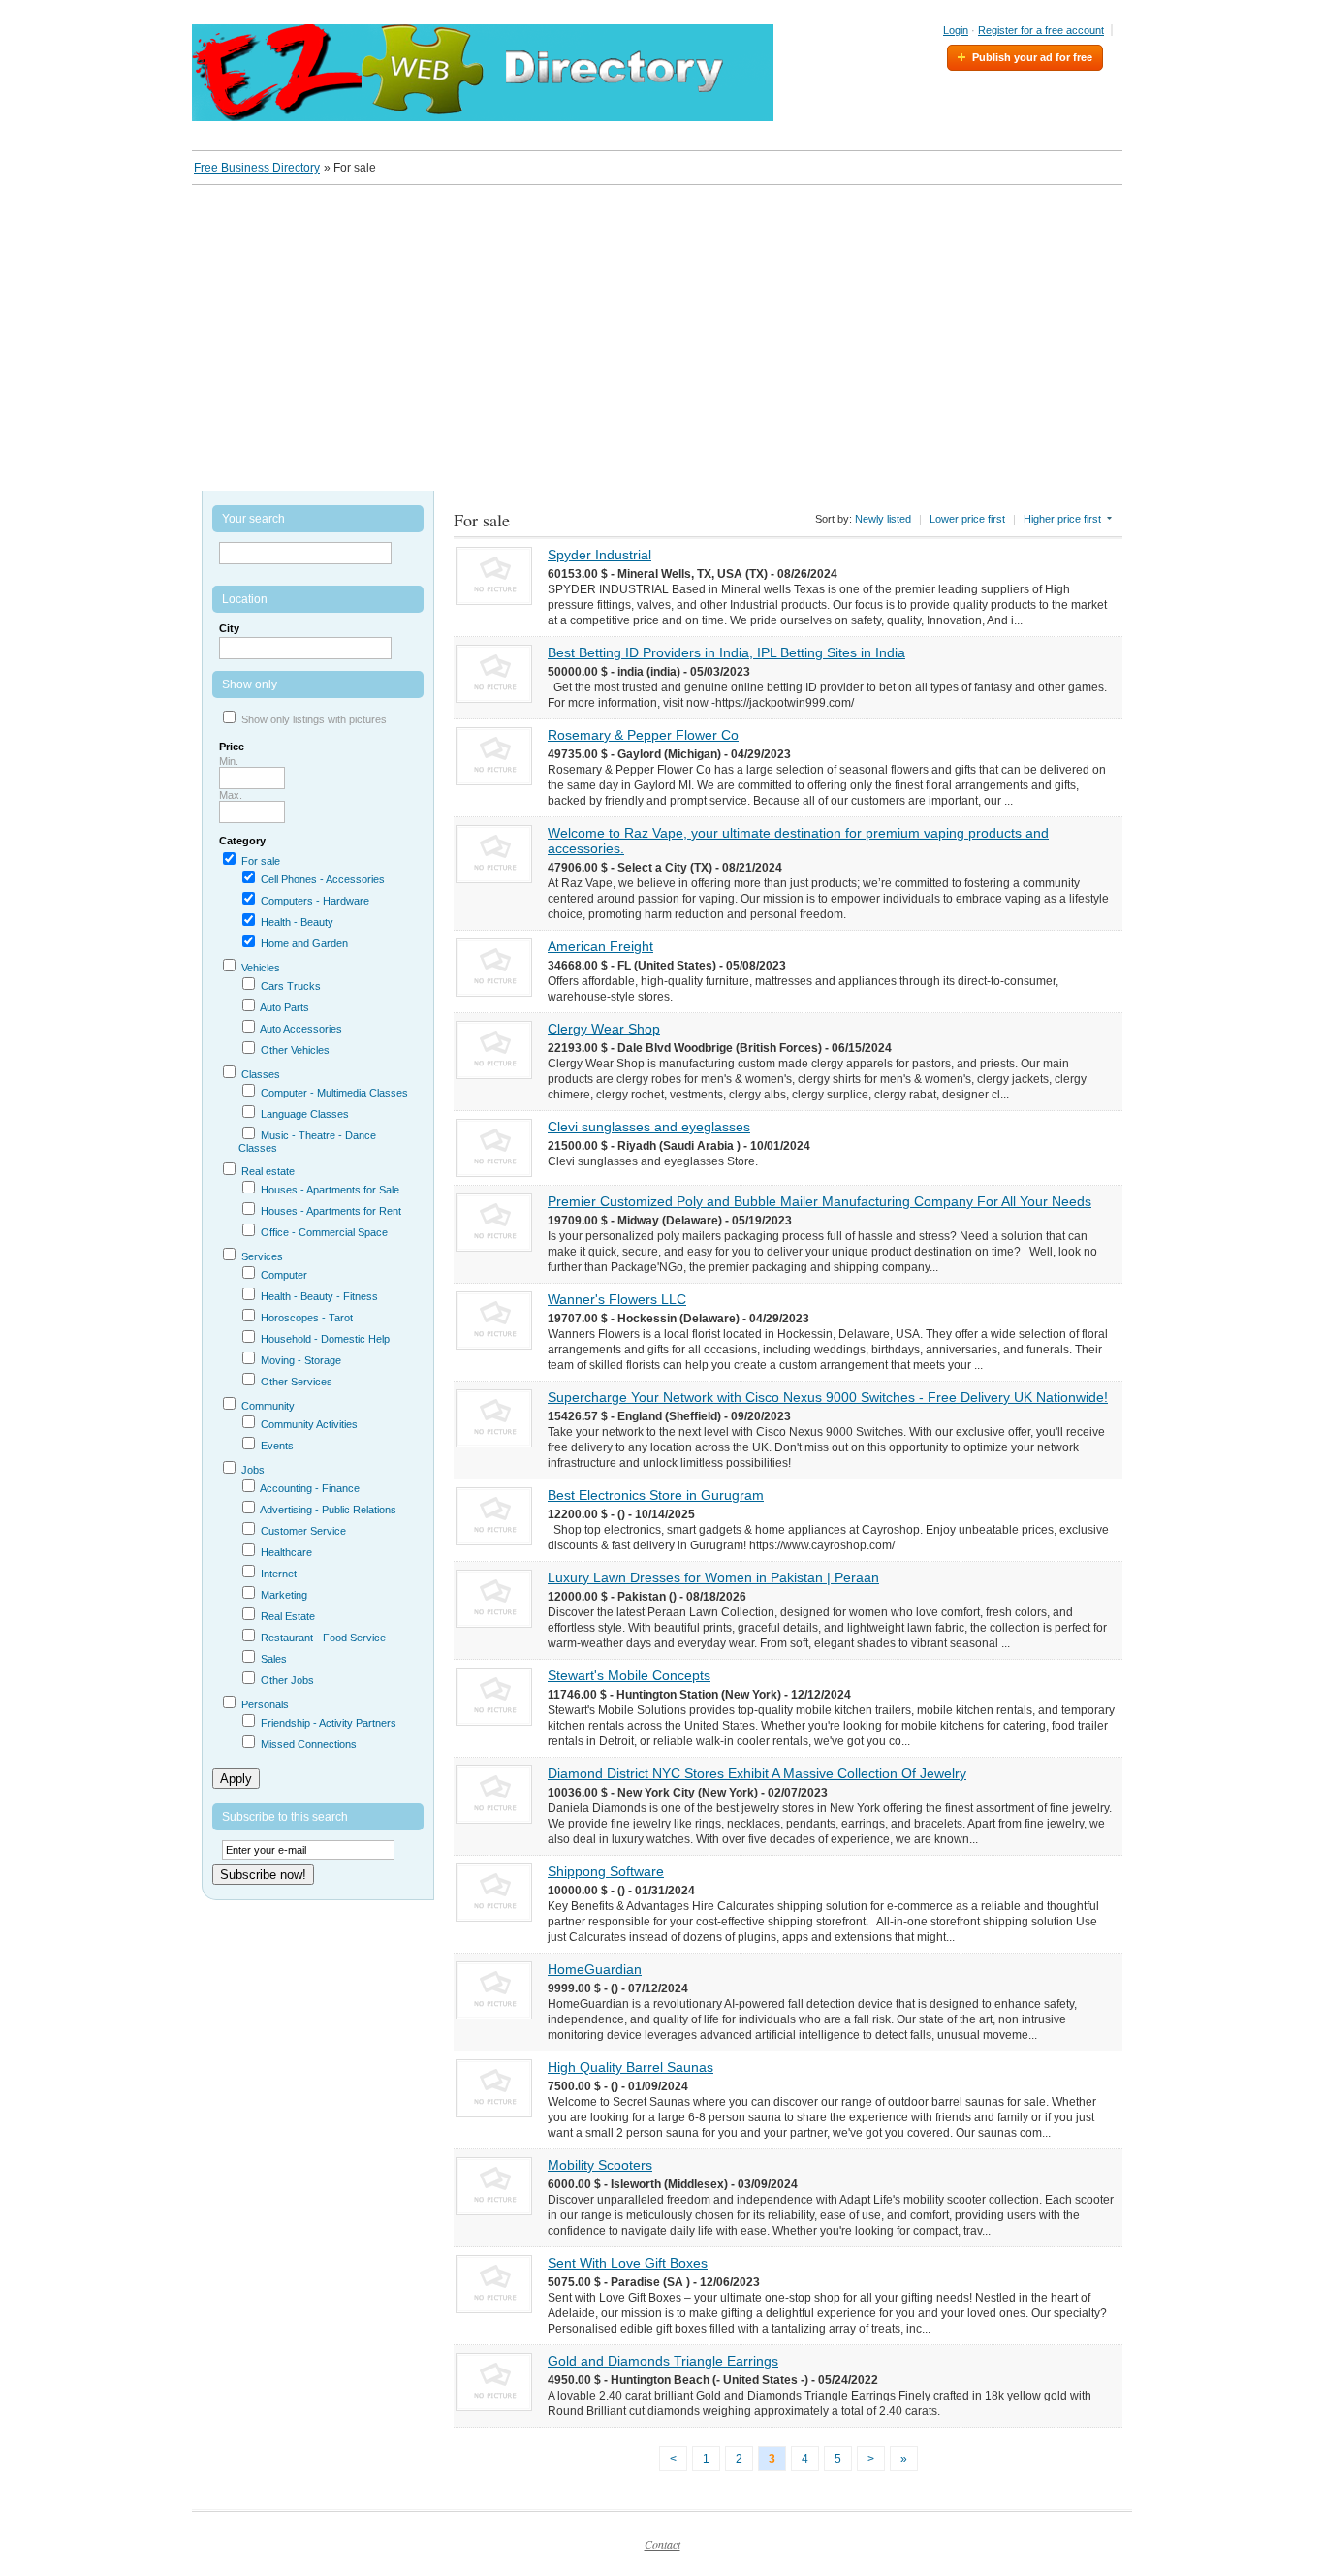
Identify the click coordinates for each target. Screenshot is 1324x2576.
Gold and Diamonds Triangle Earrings (663, 2361)
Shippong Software (606, 1871)
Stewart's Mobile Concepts (629, 1675)
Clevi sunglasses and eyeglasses (649, 1127)
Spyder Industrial (599, 555)
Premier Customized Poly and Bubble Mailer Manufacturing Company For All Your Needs (820, 1201)
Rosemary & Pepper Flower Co (643, 735)
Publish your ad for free (1032, 57)
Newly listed (883, 519)
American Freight (600, 946)
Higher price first (1062, 519)
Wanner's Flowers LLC (617, 1299)
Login (956, 30)
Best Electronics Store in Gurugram (656, 1495)
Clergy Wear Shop (604, 1029)
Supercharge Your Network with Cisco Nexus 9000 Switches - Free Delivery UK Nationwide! (828, 1397)
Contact (662, 2544)
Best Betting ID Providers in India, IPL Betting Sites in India (726, 652)
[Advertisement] (662, 331)
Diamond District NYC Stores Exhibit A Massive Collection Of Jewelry (757, 1773)
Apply (236, 1779)
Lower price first (967, 519)
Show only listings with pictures (314, 719)
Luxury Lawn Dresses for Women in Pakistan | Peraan (713, 1577)
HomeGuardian (595, 1969)
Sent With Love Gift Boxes (628, 2263)
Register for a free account (1041, 30)
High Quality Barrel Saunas (630, 2067)
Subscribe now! (263, 1875)
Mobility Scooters (600, 2165)
